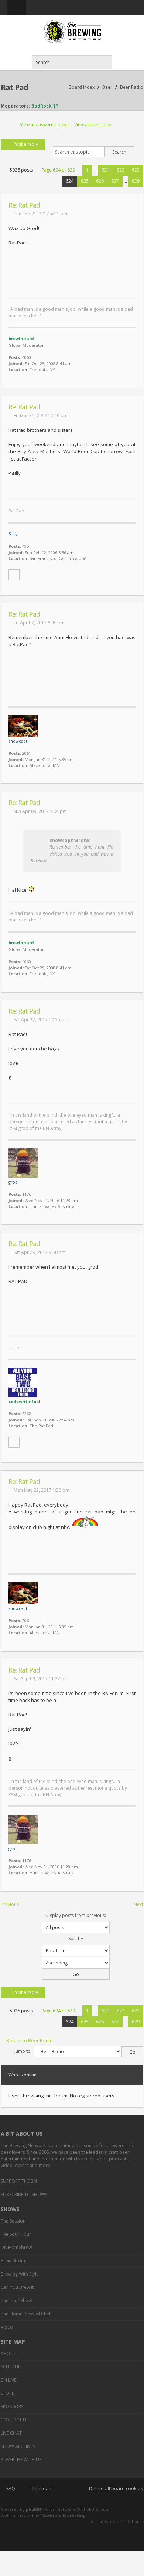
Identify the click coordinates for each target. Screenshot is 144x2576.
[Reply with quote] (134, 205)
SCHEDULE (12, 2367)
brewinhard (21, 339)
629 (136, 181)
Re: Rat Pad (24, 205)
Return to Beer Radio (30, 2040)
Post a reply (26, 144)
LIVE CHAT (11, 2433)
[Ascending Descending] (72, 1968)
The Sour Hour (16, 2234)
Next (138, 1904)
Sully (13, 534)
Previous (10, 1904)
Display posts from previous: (76, 1915)
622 (121, 170)
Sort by (76, 1939)
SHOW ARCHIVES (18, 2446)
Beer (107, 87)
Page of (58, 170)
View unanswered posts (45, 125)
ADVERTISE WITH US (21, 2459)
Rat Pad (15, 87)
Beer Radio (132, 87)
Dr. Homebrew (16, 2247)
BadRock (42, 106)
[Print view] (122, 125)
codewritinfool (24, 1401)
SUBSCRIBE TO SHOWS (24, 2194)
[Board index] (72, 32)
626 (100, 181)
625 (85, 181)
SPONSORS (12, 2406)
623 (136, 170)
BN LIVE (8, 2380)
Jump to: (23, 2051)
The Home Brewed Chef (26, 2314)
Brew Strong (13, 2261)
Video (7, 2327)
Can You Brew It (17, 2287)
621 (105, 170)
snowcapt (18, 741)
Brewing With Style (20, 2274)
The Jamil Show (16, 2300)
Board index (82, 87)
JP (56, 106)
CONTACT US (15, 2420)
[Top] (128, 384)
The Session (13, 2221)
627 (115, 181)
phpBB (32, 2509)
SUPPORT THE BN (19, 2181)
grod (13, 1182)
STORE (7, 2393)
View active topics (93, 125)
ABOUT (8, 2353)
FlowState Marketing (63, 2515)
